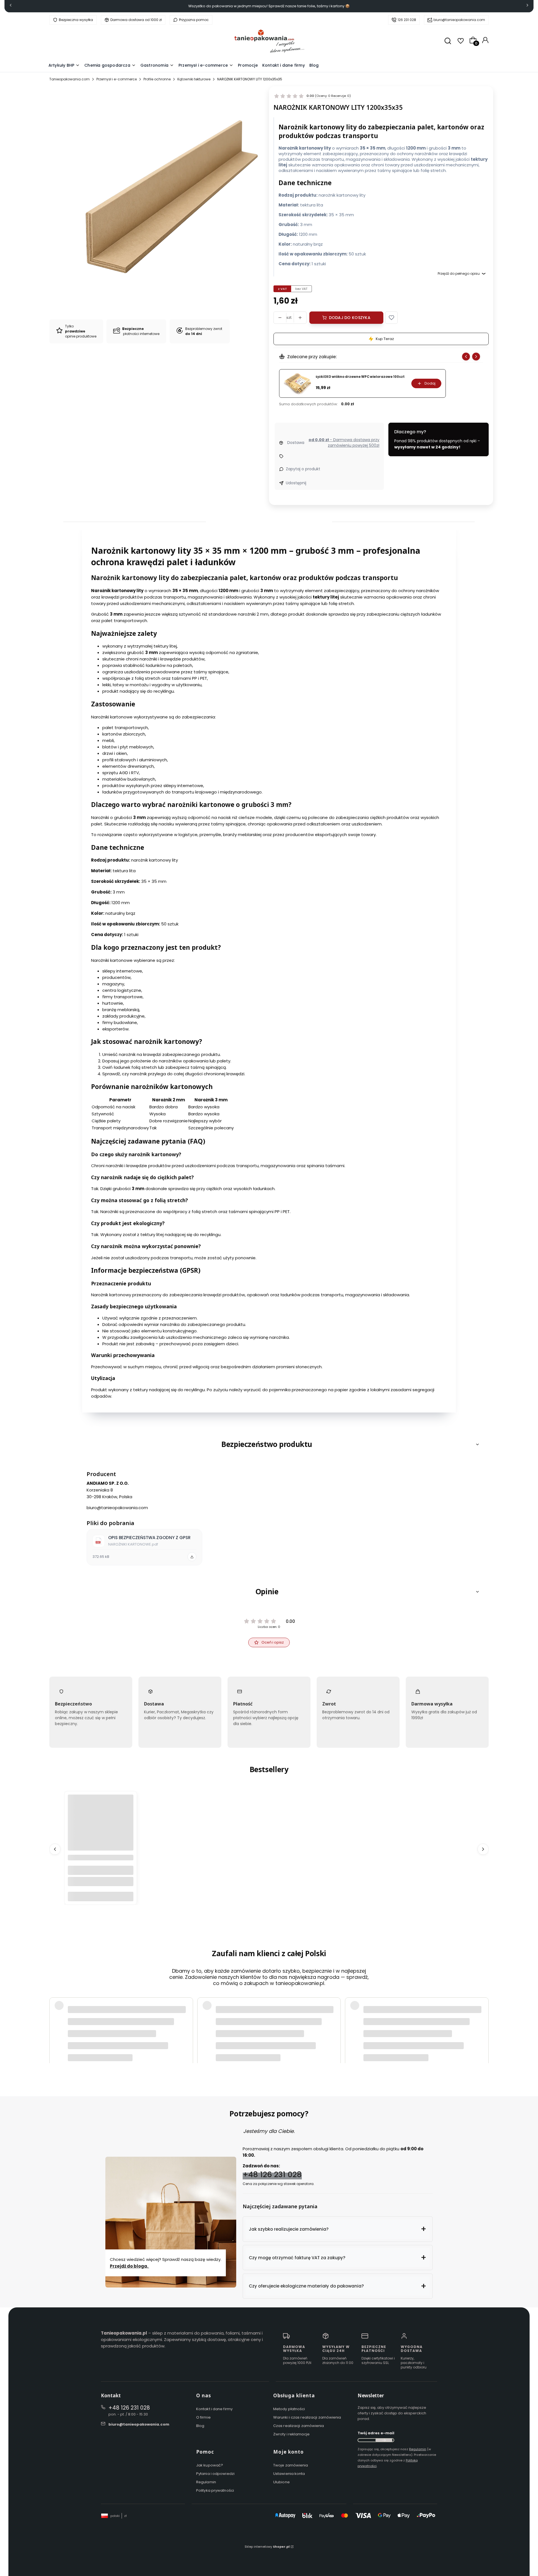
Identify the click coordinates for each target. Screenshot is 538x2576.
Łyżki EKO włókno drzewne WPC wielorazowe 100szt (360, 377)
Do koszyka (101, 1896)
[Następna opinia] (483, 2016)
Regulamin (206, 2482)
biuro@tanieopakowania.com (459, 20)
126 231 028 (407, 20)
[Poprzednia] (11, 6)
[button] (391, 318)
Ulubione (281, 2482)
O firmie (203, 2417)
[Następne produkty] (483, 1849)
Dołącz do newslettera (384, 2440)
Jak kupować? (210, 2465)
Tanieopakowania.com (69, 79)
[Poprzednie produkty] (55, 1849)
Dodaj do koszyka (350, 318)
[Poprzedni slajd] (466, 357)
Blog (200, 2426)
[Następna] (527, 6)
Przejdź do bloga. (129, 2266)
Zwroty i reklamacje (291, 2434)
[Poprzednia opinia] (55, 2016)
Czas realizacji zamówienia (299, 2426)
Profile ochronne (157, 79)
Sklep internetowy (267, 2547)
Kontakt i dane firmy (214, 2409)
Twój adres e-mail (376, 2433)
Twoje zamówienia (291, 2465)
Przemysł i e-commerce (117, 79)
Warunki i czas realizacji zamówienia (307, 2417)
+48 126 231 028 (272, 2174)
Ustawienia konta (289, 2474)
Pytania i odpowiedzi (215, 2474)
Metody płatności (289, 2409)
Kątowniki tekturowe (194, 79)
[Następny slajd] (476, 357)
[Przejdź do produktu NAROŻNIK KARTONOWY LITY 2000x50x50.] (101, 1827)
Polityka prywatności (215, 2490)
